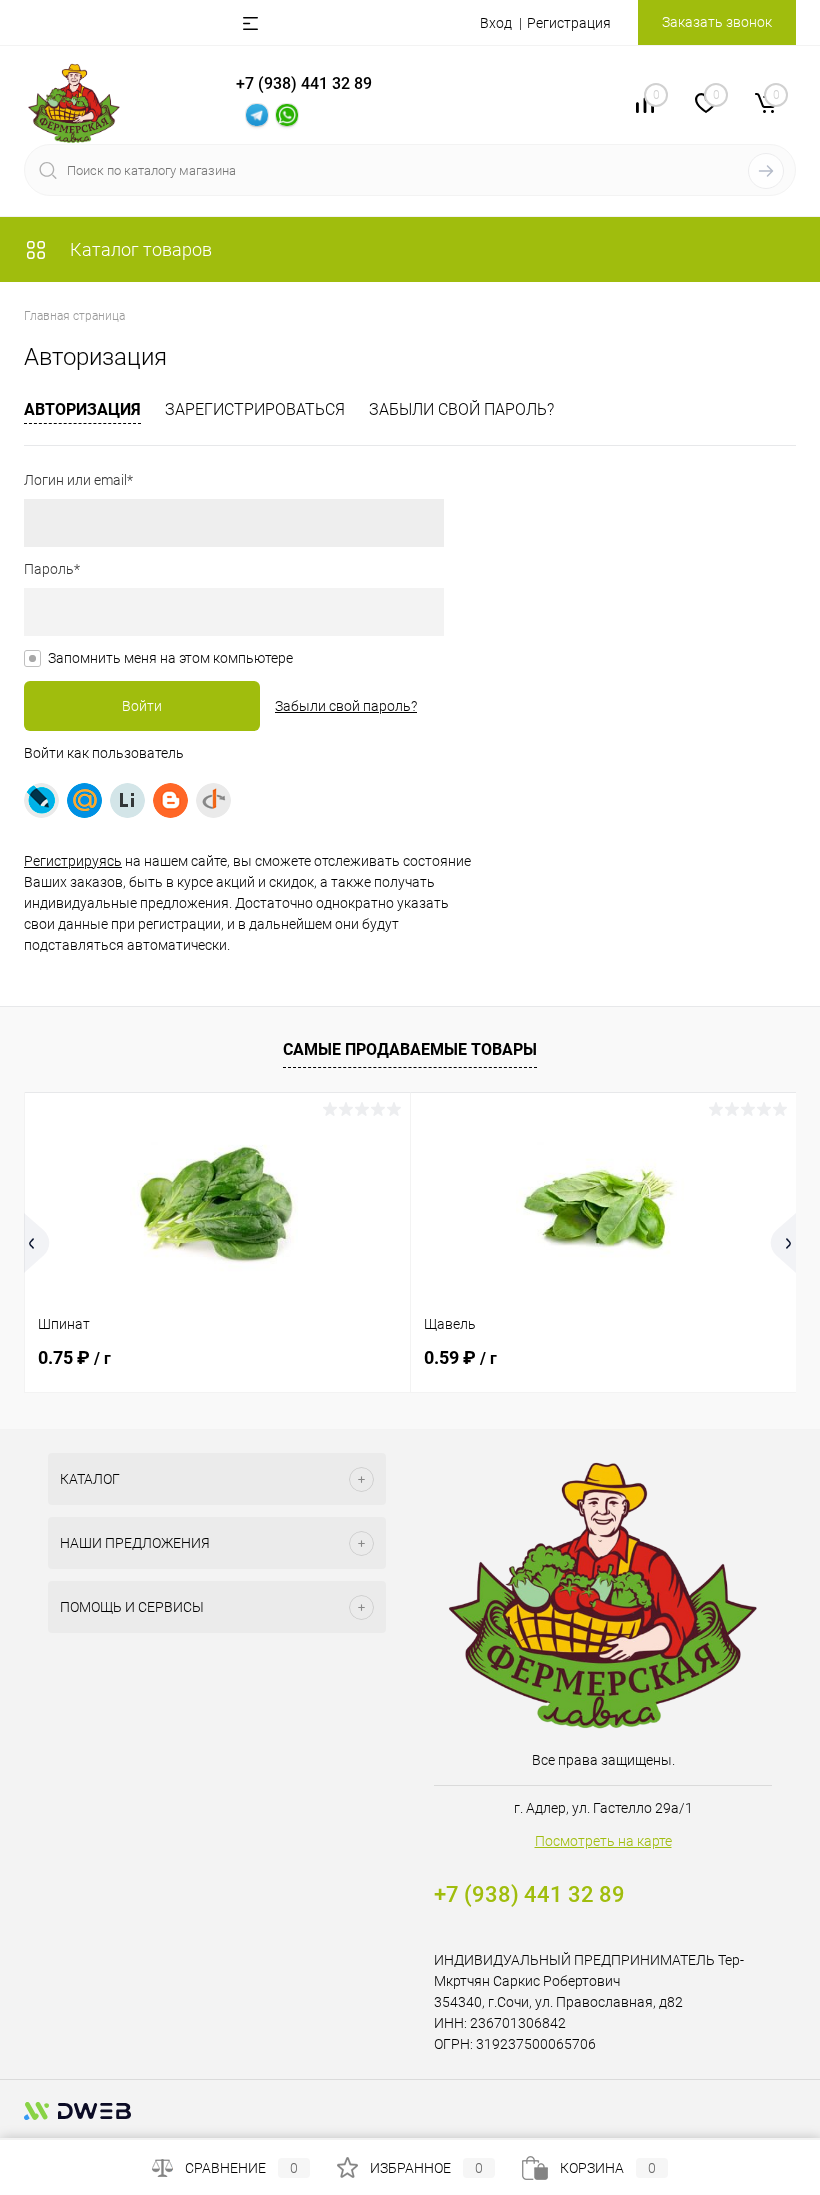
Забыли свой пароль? (461, 409)
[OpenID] (213, 800)
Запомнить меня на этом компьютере (170, 658)
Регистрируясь (73, 861)
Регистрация (569, 23)
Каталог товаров (139, 249)
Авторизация (82, 409)
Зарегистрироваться (255, 409)
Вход (496, 23)
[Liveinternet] (127, 800)
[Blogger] (170, 800)
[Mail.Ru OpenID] (84, 800)
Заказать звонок (717, 22)
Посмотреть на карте (603, 1841)
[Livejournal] (41, 800)
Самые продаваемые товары (410, 1049)
